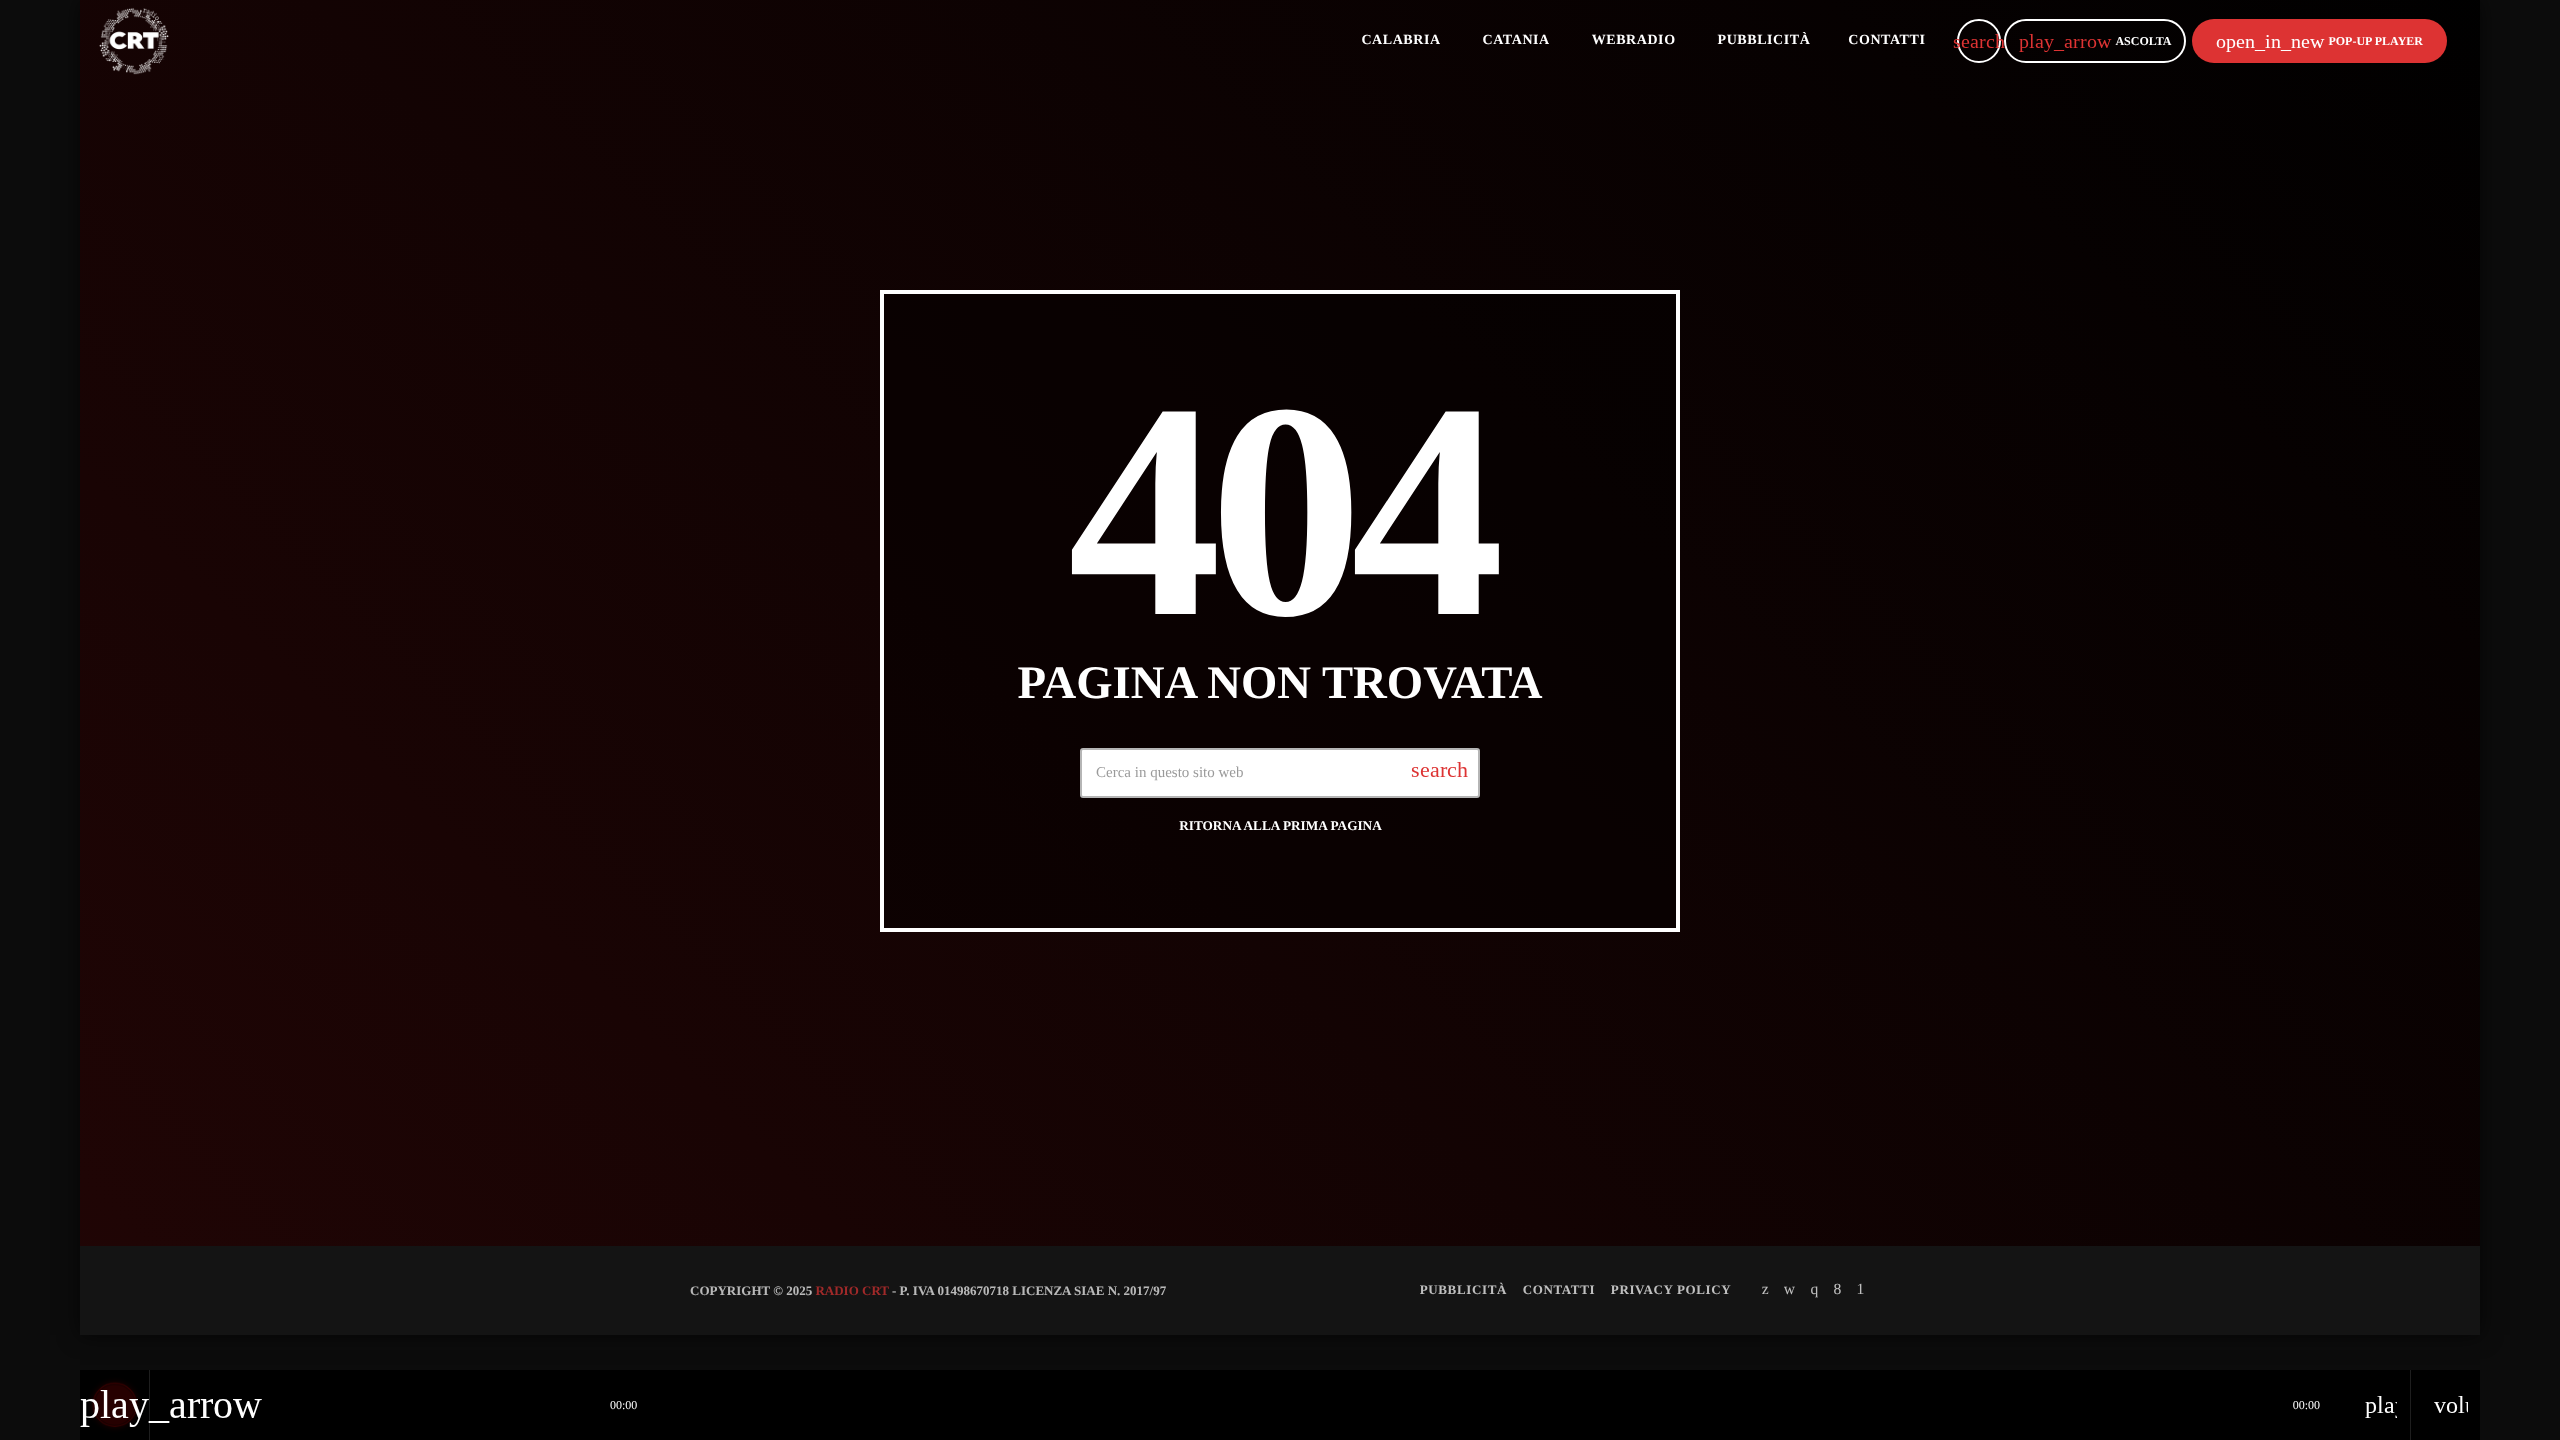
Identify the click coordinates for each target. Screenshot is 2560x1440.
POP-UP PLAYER (2319, 41)
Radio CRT (851, 1290)
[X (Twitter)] (1766, 1290)
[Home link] (134, 41)
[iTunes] (1790, 1290)
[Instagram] (1814, 1290)
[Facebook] (1837, 1290)
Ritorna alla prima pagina (1280, 825)
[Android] (1861, 1290)
